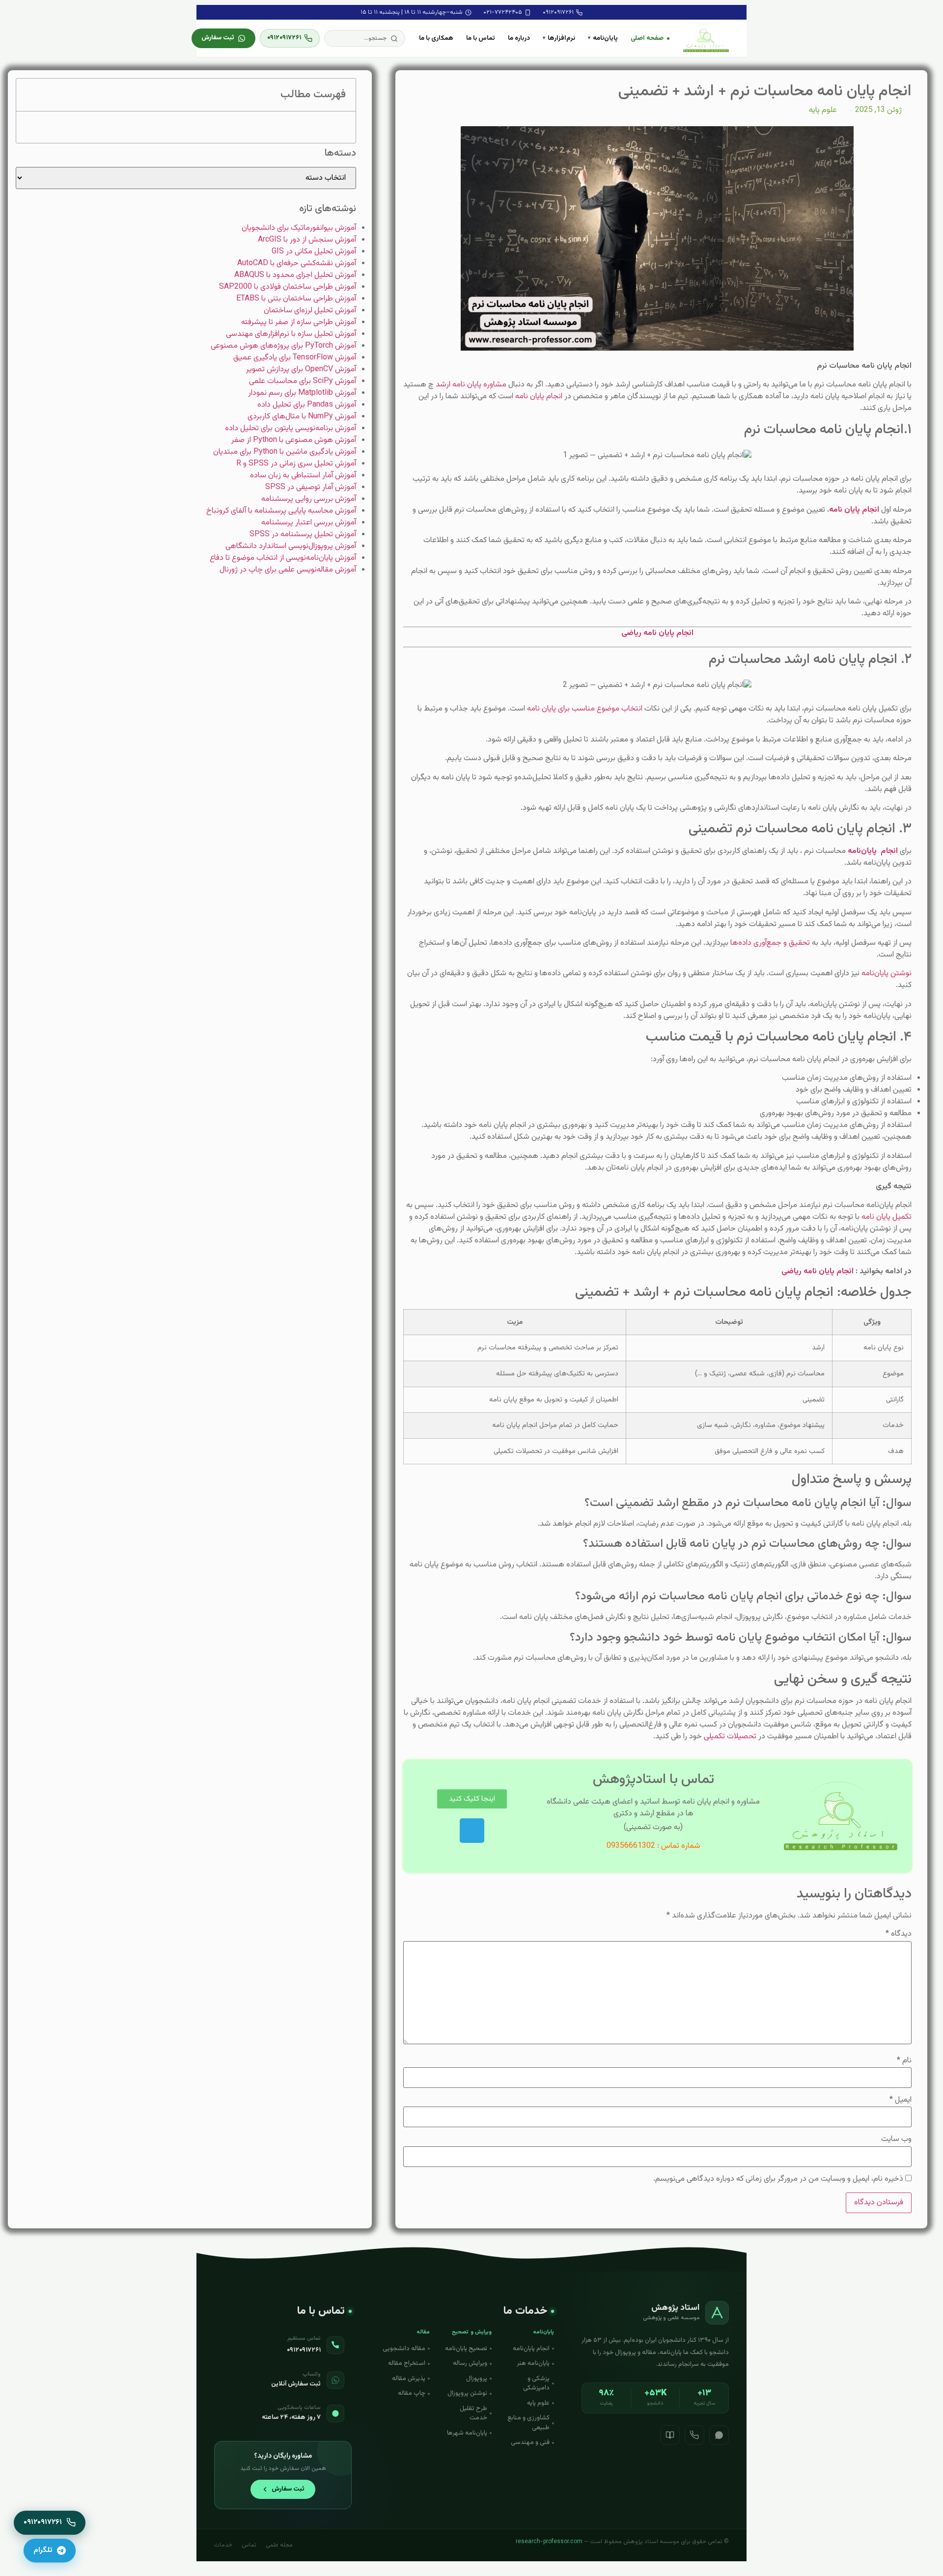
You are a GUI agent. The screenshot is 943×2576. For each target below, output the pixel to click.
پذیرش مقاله (409, 2379)
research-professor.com (549, 2542)
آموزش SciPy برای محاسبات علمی (303, 381)
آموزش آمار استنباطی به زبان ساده (303, 476)
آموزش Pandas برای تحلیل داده (307, 405)
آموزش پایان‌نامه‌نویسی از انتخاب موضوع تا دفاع (283, 558)
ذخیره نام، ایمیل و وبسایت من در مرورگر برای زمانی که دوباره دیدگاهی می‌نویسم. (778, 2179)
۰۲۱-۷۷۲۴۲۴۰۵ (503, 12)
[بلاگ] (670, 2435)
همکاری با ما (436, 38)
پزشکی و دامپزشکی (536, 2384)
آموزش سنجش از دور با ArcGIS (307, 240)
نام (904, 2061)
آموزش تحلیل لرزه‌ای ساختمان (310, 311)
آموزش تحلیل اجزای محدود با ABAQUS (295, 275)
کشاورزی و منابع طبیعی (528, 2423)
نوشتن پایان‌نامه (887, 973)
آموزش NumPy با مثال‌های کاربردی (302, 417)
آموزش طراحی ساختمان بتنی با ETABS (296, 299)
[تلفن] (694, 2435)
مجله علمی (279, 2545)
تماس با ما (481, 38)
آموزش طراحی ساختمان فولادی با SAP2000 (288, 287)
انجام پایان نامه (539, 397)
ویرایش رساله (470, 2363)
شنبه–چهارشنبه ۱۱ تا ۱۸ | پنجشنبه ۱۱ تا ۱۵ (412, 12)
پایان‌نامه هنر (533, 2363)
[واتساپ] (719, 2435)
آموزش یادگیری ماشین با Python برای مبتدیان (285, 452)
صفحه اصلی (647, 38)
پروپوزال (477, 2379)
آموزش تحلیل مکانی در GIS (314, 252)
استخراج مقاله (407, 2363)
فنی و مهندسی (530, 2442)
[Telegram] (472, 1831)
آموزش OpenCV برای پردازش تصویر (301, 370)
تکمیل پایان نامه (887, 1217)
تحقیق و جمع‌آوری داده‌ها (770, 943)
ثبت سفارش (218, 38)
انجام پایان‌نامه (531, 2349)
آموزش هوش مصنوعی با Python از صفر (294, 440)
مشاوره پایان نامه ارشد (471, 385)
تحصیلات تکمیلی (730, 1737)
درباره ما (519, 38)
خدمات (223, 2545)
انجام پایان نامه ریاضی (818, 1272)
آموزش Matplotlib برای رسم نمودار (302, 393)
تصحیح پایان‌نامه (466, 2349)
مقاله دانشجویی (404, 2349)
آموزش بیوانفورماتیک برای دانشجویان (299, 228)
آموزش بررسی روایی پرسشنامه (309, 499)
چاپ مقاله (412, 2393)
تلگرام (43, 2550)
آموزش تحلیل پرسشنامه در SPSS (303, 534)
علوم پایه (823, 110)
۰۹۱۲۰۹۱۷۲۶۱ (558, 12)
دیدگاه (899, 1934)
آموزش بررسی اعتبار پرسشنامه (309, 523)
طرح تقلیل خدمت (473, 2413)
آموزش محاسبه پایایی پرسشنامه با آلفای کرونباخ (281, 511)
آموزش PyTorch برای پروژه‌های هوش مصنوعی (283, 346)
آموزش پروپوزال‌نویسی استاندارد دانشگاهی (291, 546)
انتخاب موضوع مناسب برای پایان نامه (585, 709)
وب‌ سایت (896, 2139)
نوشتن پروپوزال (467, 2393)
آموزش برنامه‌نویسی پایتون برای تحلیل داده (291, 428)
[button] (365, 38)
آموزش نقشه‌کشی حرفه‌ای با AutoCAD (297, 263)
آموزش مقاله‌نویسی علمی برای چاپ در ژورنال (288, 570)
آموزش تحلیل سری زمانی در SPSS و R (296, 464)
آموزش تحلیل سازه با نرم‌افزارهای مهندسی (291, 334)
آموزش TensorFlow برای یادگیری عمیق (295, 358)
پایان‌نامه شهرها (467, 2433)
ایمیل (901, 2100)
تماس (249, 2545)
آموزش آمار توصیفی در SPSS (311, 487)
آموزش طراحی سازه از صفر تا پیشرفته (299, 322)
